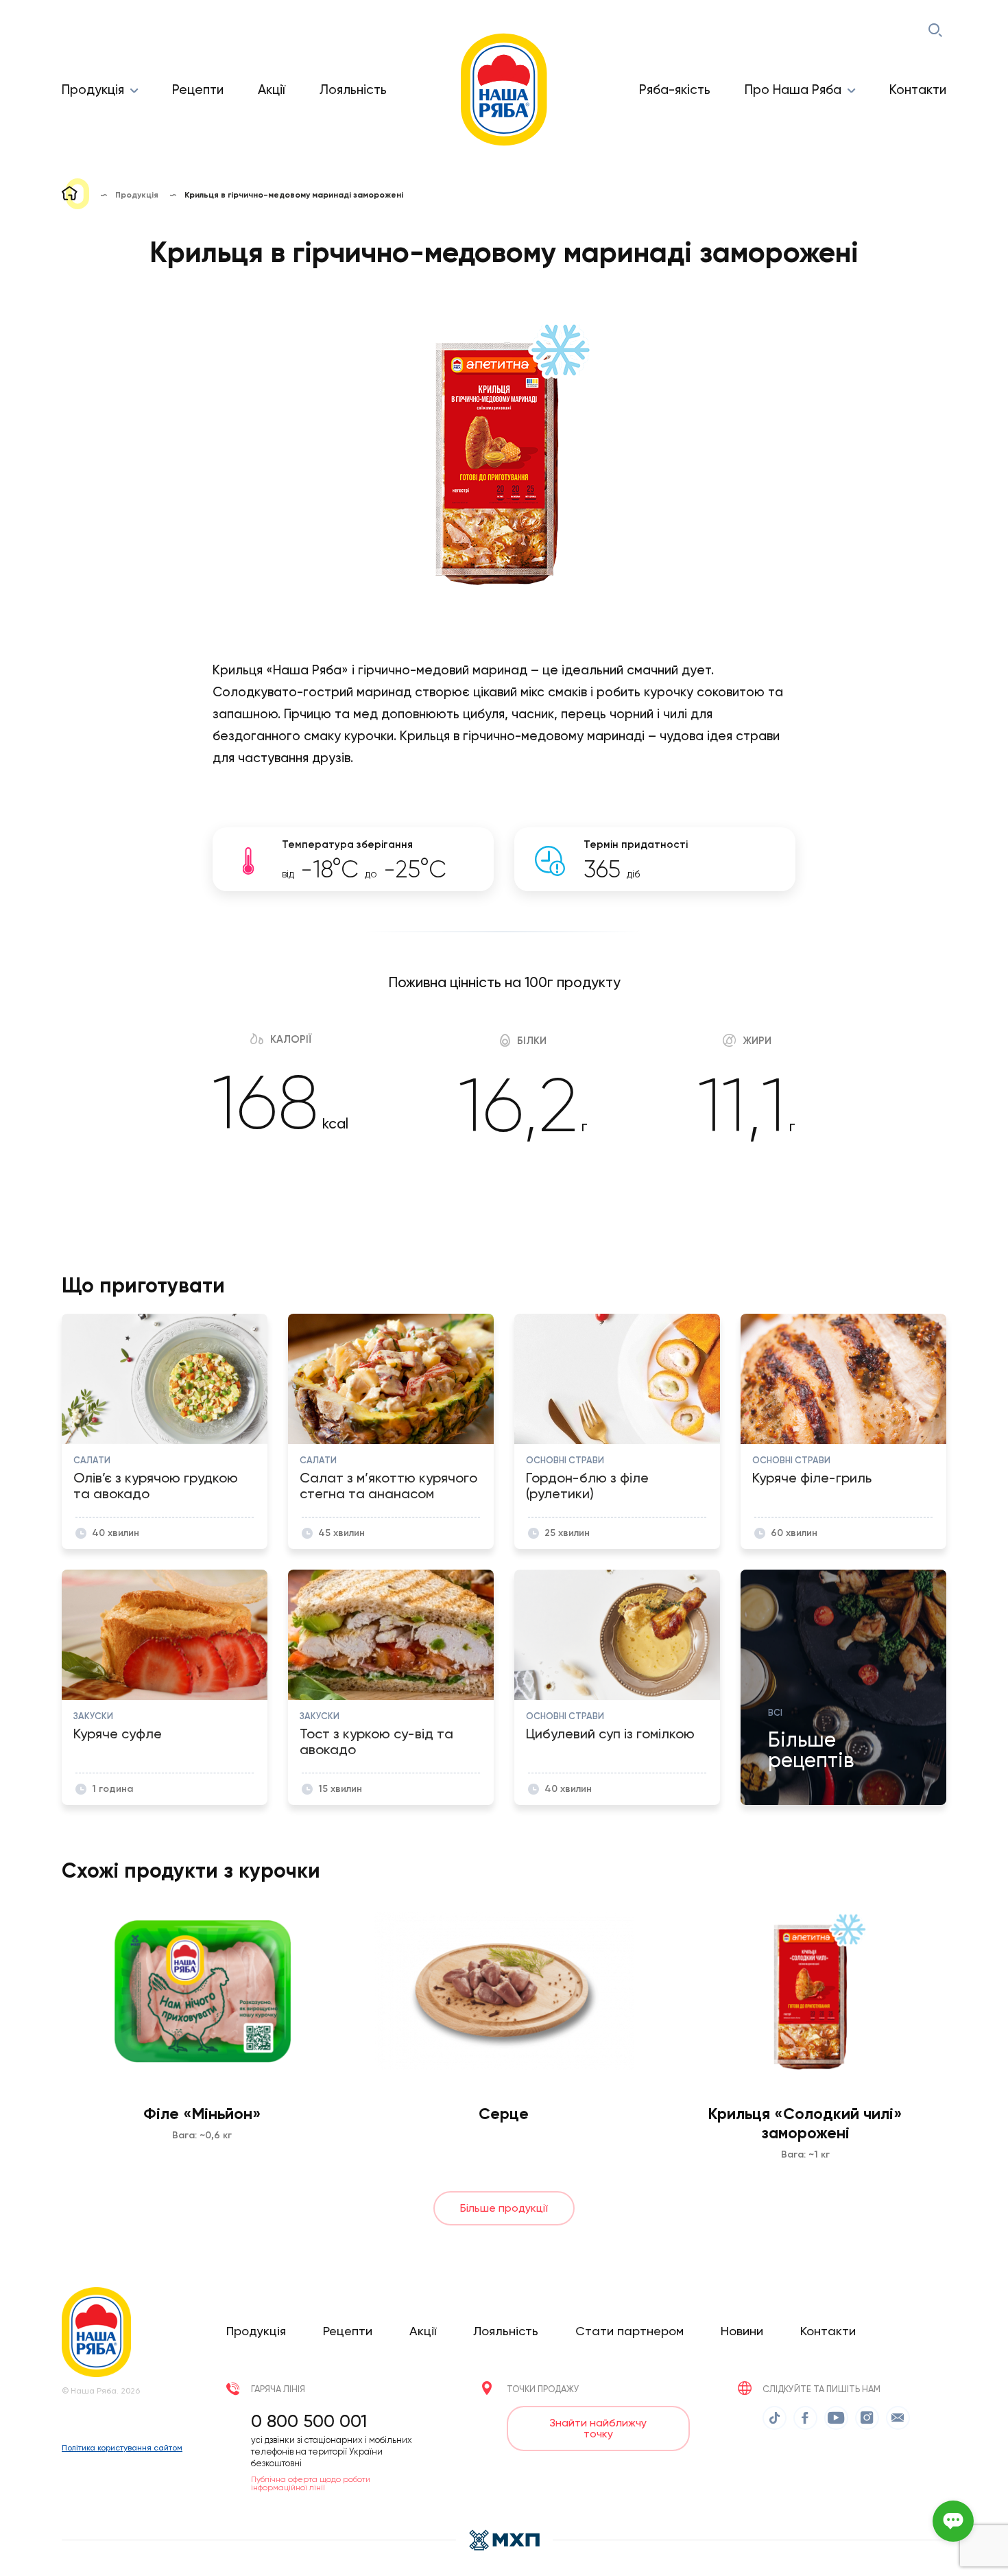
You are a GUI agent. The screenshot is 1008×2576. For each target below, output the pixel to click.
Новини (742, 2331)
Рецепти (198, 90)
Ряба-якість (675, 90)
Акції (272, 90)
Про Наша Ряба (793, 90)
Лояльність (353, 90)
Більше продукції (504, 2208)
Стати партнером (629, 2331)
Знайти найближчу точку (598, 2428)
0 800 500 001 (309, 2421)
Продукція (93, 90)
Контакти (918, 90)
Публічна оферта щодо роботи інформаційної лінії (311, 2483)
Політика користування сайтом (122, 2448)
